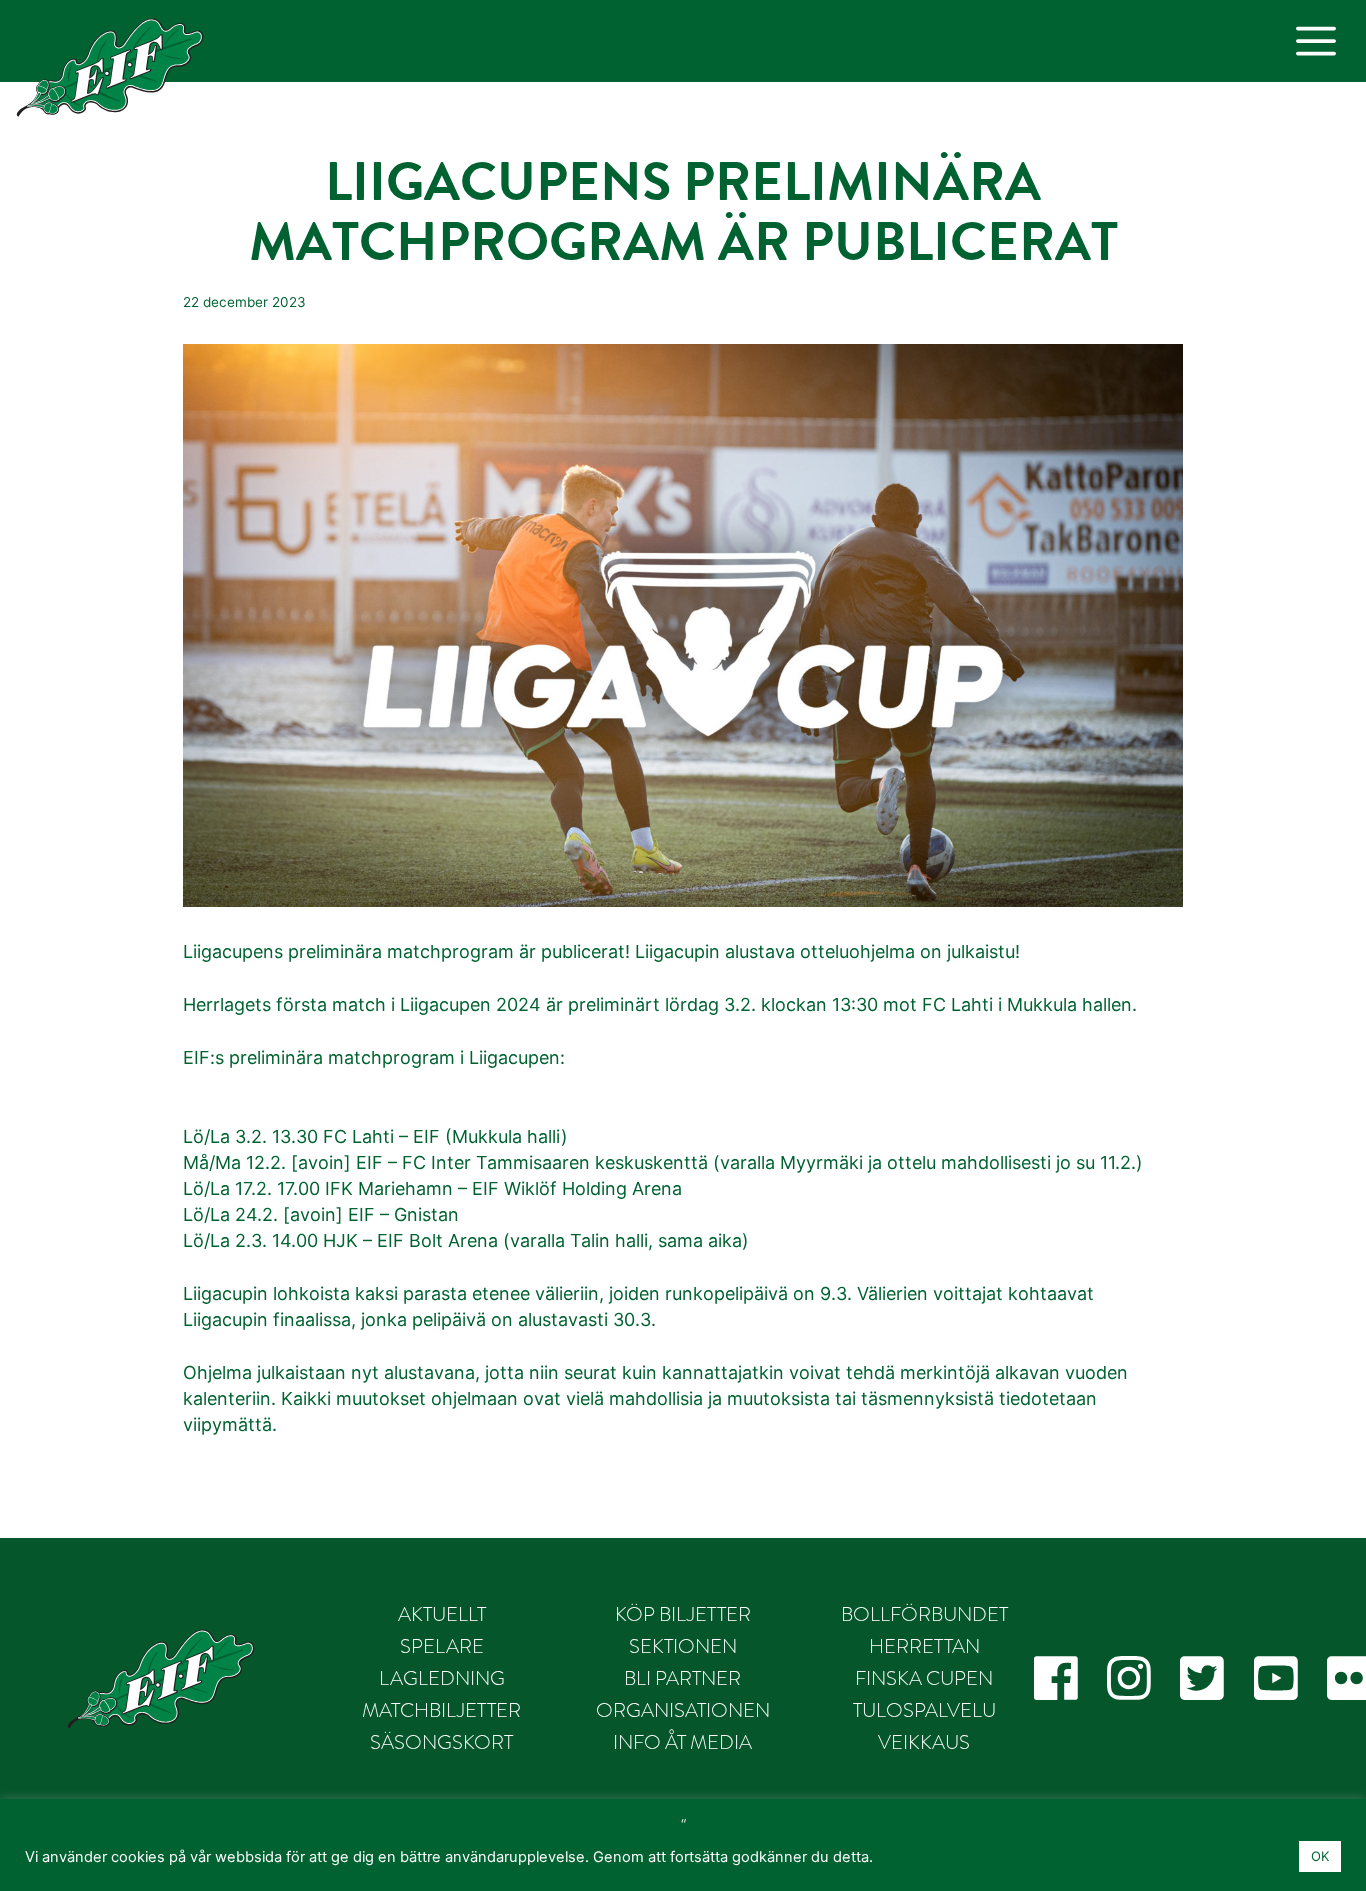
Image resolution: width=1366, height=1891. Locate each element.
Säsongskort (441, 1742)
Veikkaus (924, 1742)
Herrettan (924, 1646)
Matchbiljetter (441, 1710)
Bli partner (682, 1678)
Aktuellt (442, 1614)
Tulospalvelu (924, 1710)
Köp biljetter (683, 1614)
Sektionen (683, 1646)
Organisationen (683, 1710)
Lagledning (442, 1678)
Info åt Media (682, 1742)
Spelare (442, 1646)
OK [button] (1320, 1856)
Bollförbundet (924, 1614)
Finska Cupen (924, 1678)
